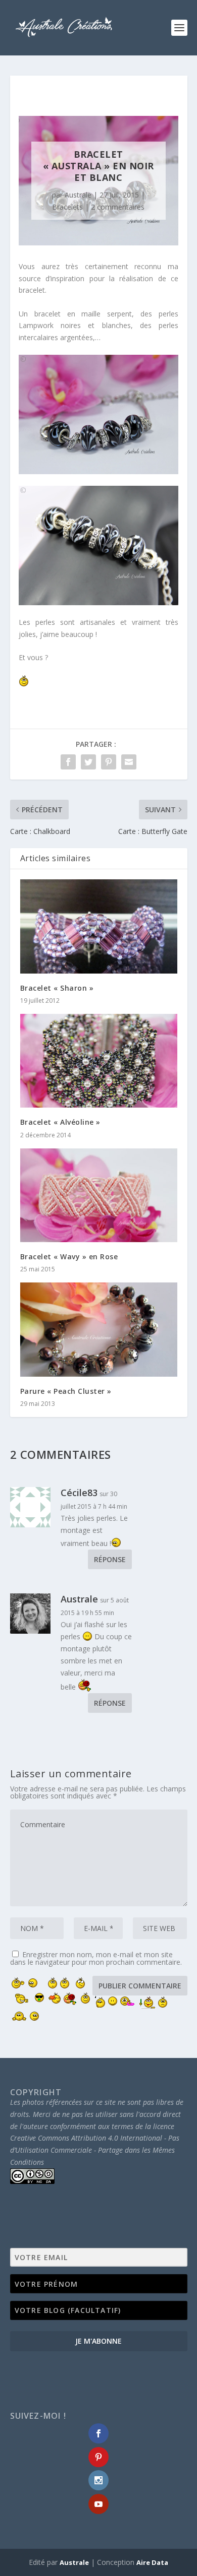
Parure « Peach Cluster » (66, 1391)
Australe (78, 195)
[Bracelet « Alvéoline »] (99, 1061)
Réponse (110, 1559)
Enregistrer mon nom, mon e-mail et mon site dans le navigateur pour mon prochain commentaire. (96, 1958)
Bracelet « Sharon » (57, 988)
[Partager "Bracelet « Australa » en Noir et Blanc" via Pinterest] (109, 762)
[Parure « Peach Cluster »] (99, 1330)
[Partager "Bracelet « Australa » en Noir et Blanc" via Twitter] (88, 762)
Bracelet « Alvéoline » (60, 1122)
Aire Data (152, 2562)
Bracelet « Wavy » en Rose (69, 1257)
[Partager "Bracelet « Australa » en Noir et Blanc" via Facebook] (68, 762)
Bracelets (67, 207)
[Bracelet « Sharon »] (99, 926)
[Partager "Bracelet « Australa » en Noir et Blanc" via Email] (129, 762)
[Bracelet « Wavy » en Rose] (99, 1196)
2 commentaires (118, 207)
